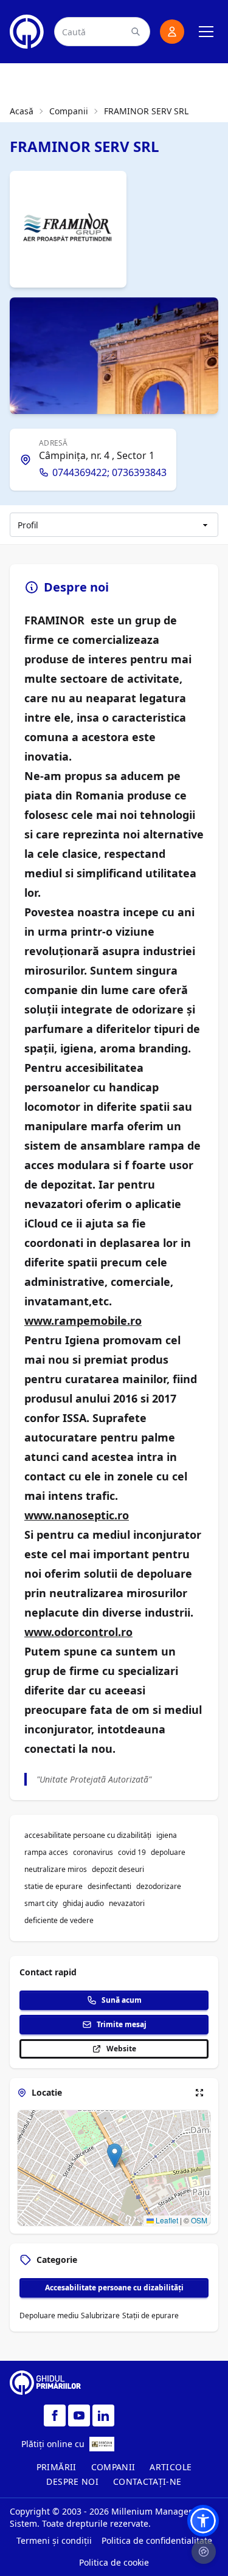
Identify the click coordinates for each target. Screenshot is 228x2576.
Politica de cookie (114, 2562)
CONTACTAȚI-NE (147, 2481)
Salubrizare (100, 2315)
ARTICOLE (171, 2467)
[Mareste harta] (199, 2093)
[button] (115, 2156)
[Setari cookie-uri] (204, 2552)
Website (121, 2049)
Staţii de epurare (150, 2315)
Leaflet (166, 2220)
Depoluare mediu (49, 2315)
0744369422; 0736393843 (109, 472)
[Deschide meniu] (206, 32)
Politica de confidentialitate (157, 2540)
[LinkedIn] (103, 2415)
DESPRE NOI (72, 2481)
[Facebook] (55, 2415)
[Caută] (136, 32)
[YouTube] (79, 2415)
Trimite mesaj (122, 2024)
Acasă (22, 111)
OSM (199, 2220)
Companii (69, 111)
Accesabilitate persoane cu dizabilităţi (114, 2288)
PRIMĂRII (57, 2467)
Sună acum (122, 2000)
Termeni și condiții (54, 2540)
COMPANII (113, 2467)
